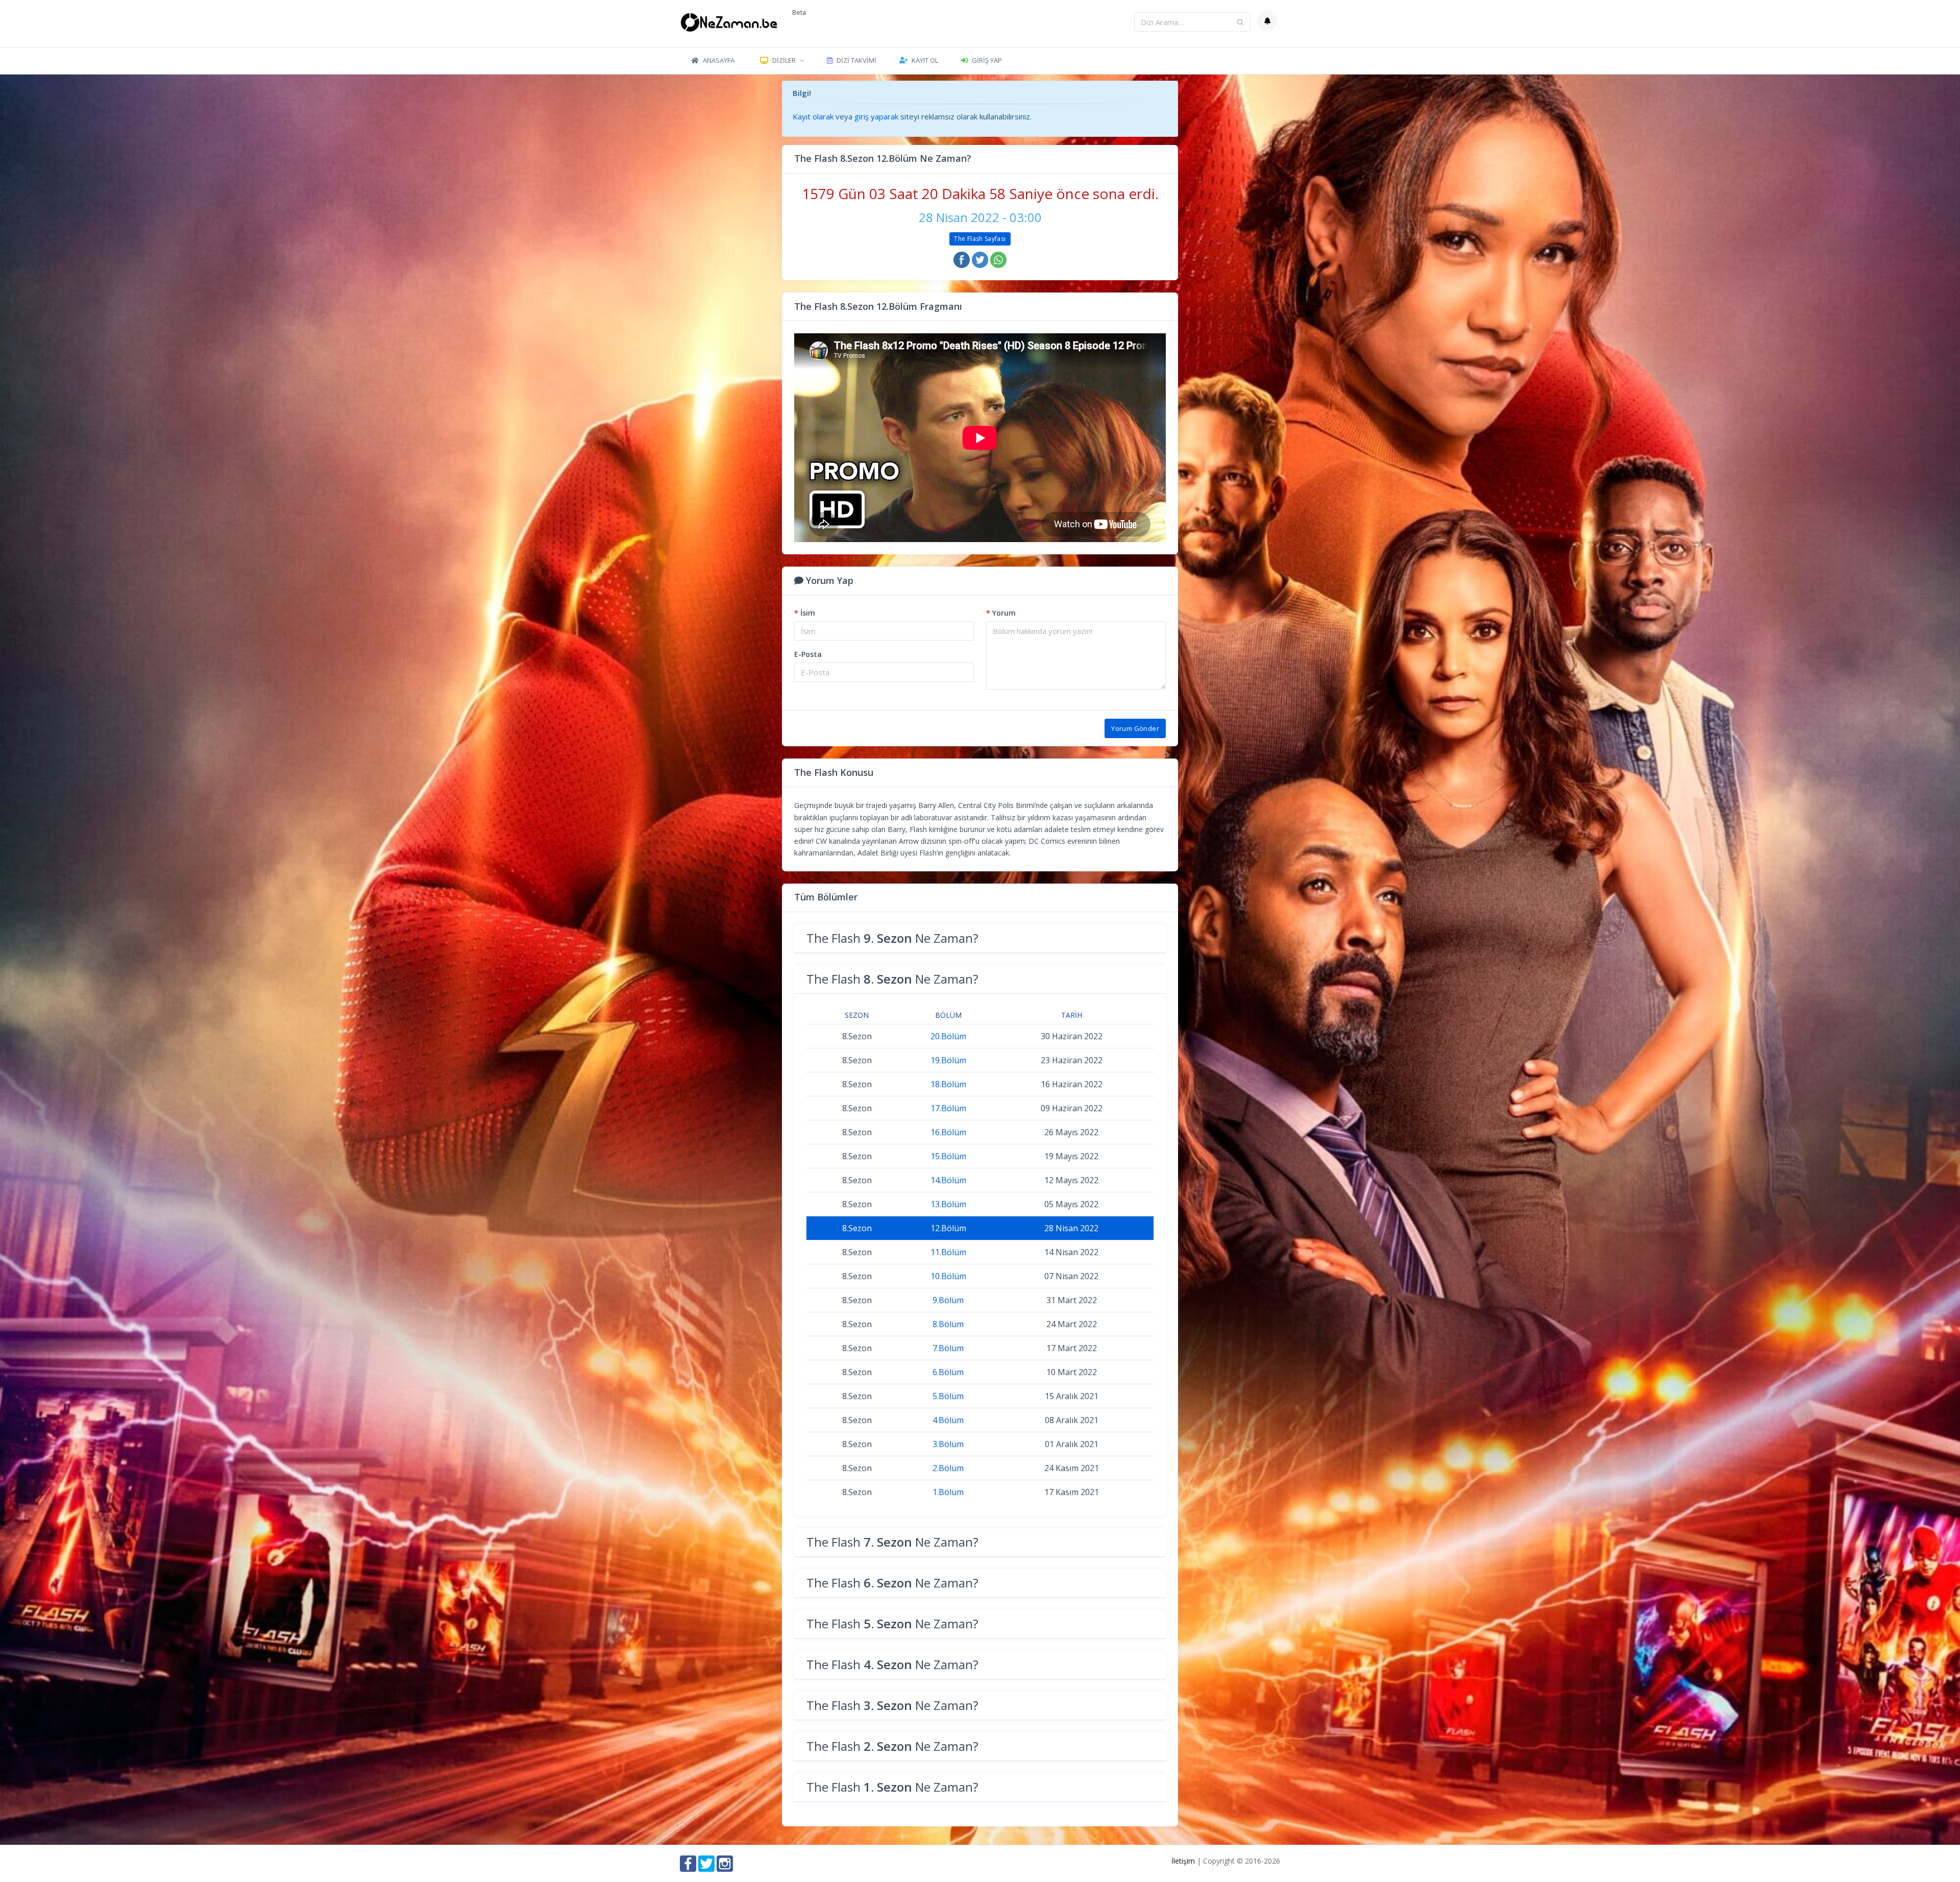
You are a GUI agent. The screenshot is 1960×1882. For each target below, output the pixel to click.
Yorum (1001, 613)
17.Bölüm (948, 1108)
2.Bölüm (948, 1468)
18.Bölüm (948, 1084)
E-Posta (808, 654)
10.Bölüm (948, 1276)
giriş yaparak (876, 116)
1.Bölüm (948, 1492)
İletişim (1183, 1861)
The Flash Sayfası (980, 239)
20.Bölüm (948, 1036)
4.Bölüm (948, 1420)
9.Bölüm (948, 1300)
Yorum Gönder (1135, 728)
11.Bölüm (948, 1252)
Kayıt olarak (813, 116)
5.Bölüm (948, 1396)
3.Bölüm (948, 1444)
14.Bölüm (948, 1180)
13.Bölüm (948, 1204)
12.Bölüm (948, 1228)
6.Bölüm (948, 1372)
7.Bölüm (948, 1348)
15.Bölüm (948, 1156)
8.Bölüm (948, 1324)
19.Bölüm (948, 1060)
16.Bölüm (948, 1132)
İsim (805, 613)
